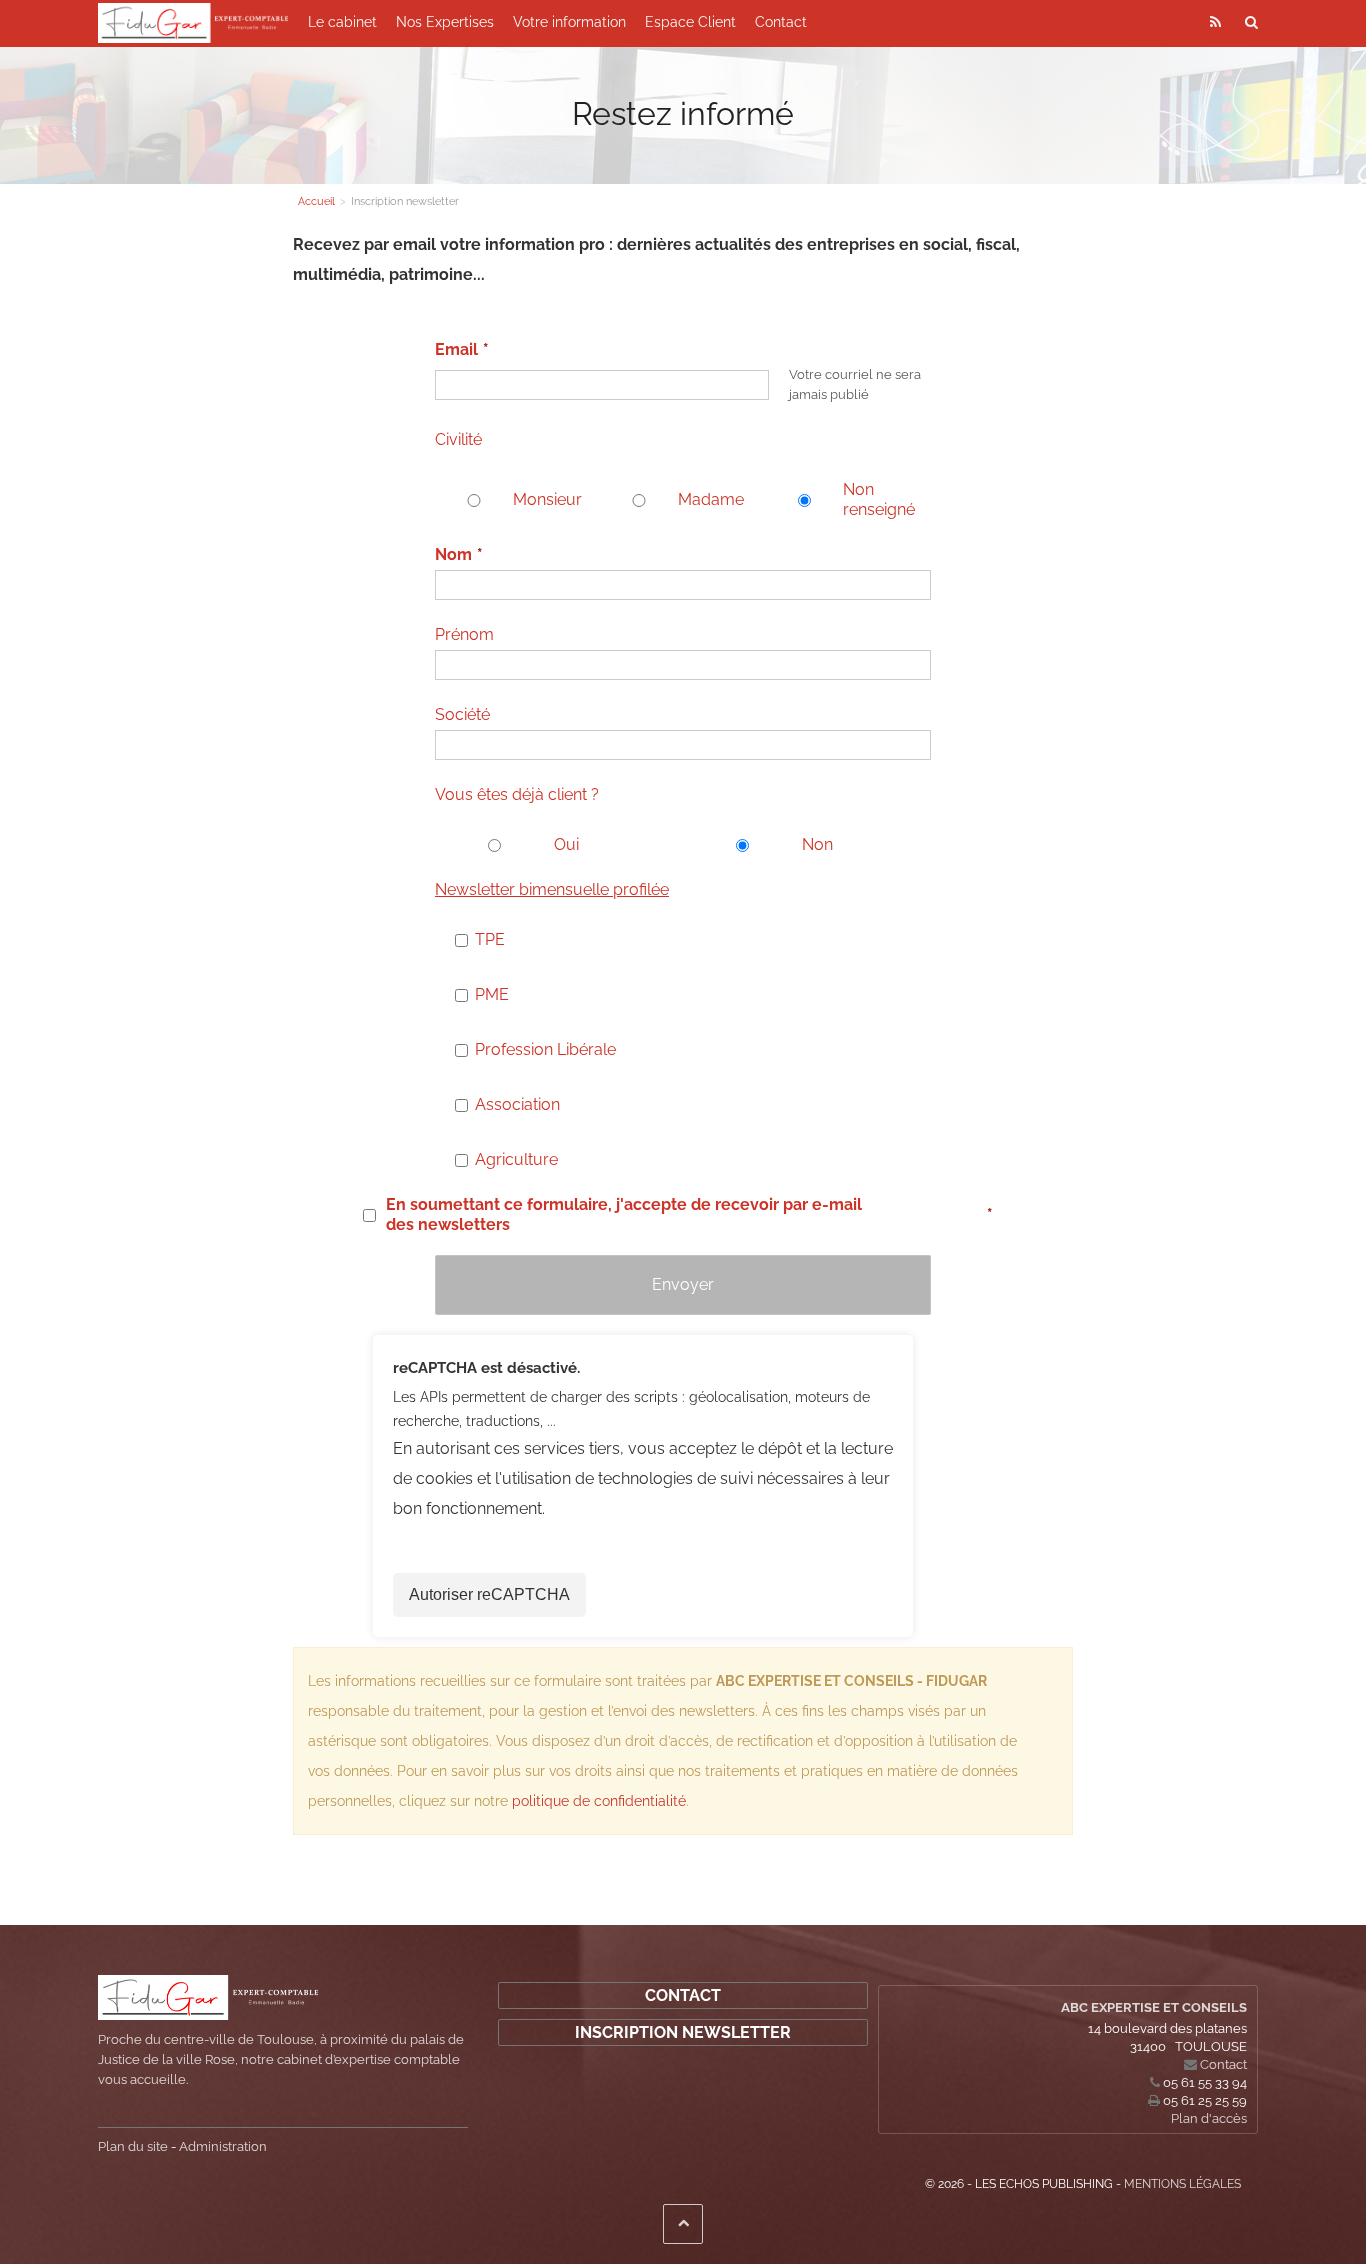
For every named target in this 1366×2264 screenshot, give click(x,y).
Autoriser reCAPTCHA (489, 1594)
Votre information (569, 22)
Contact (781, 22)
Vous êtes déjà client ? (517, 794)
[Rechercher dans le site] (1252, 21)
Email (456, 349)
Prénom (464, 634)
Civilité (458, 439)
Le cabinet (342, 22)
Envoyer (683, 1284)
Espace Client (690, 22)
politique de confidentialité (599, 1801)
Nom (453, 554)
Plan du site (133, 2146)
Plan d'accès (1209, 2118)
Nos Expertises (445, 22)
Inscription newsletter (683, 2032)
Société (462, 714)
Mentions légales (1182, 2184)
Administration (223, 2146)
